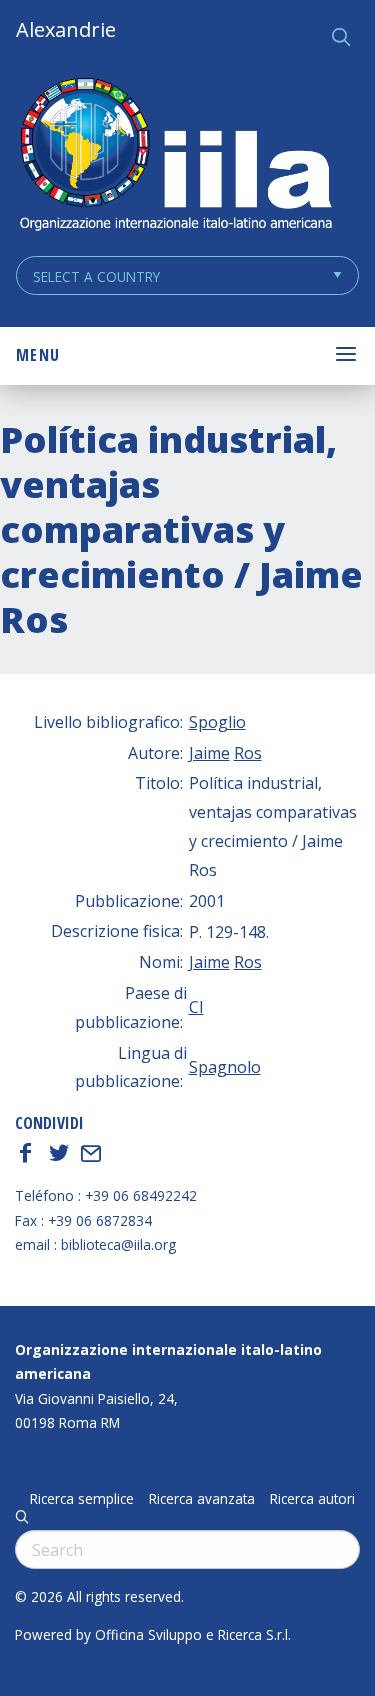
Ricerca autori (312, 1499)
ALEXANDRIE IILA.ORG (175, 156)
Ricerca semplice (82, 1499)
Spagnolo (225, 1067)
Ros (248, 753)
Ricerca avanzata (202, 1499)
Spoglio (217, 722)
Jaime (209, 753)
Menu (38, 355)
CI (196, 1007)
